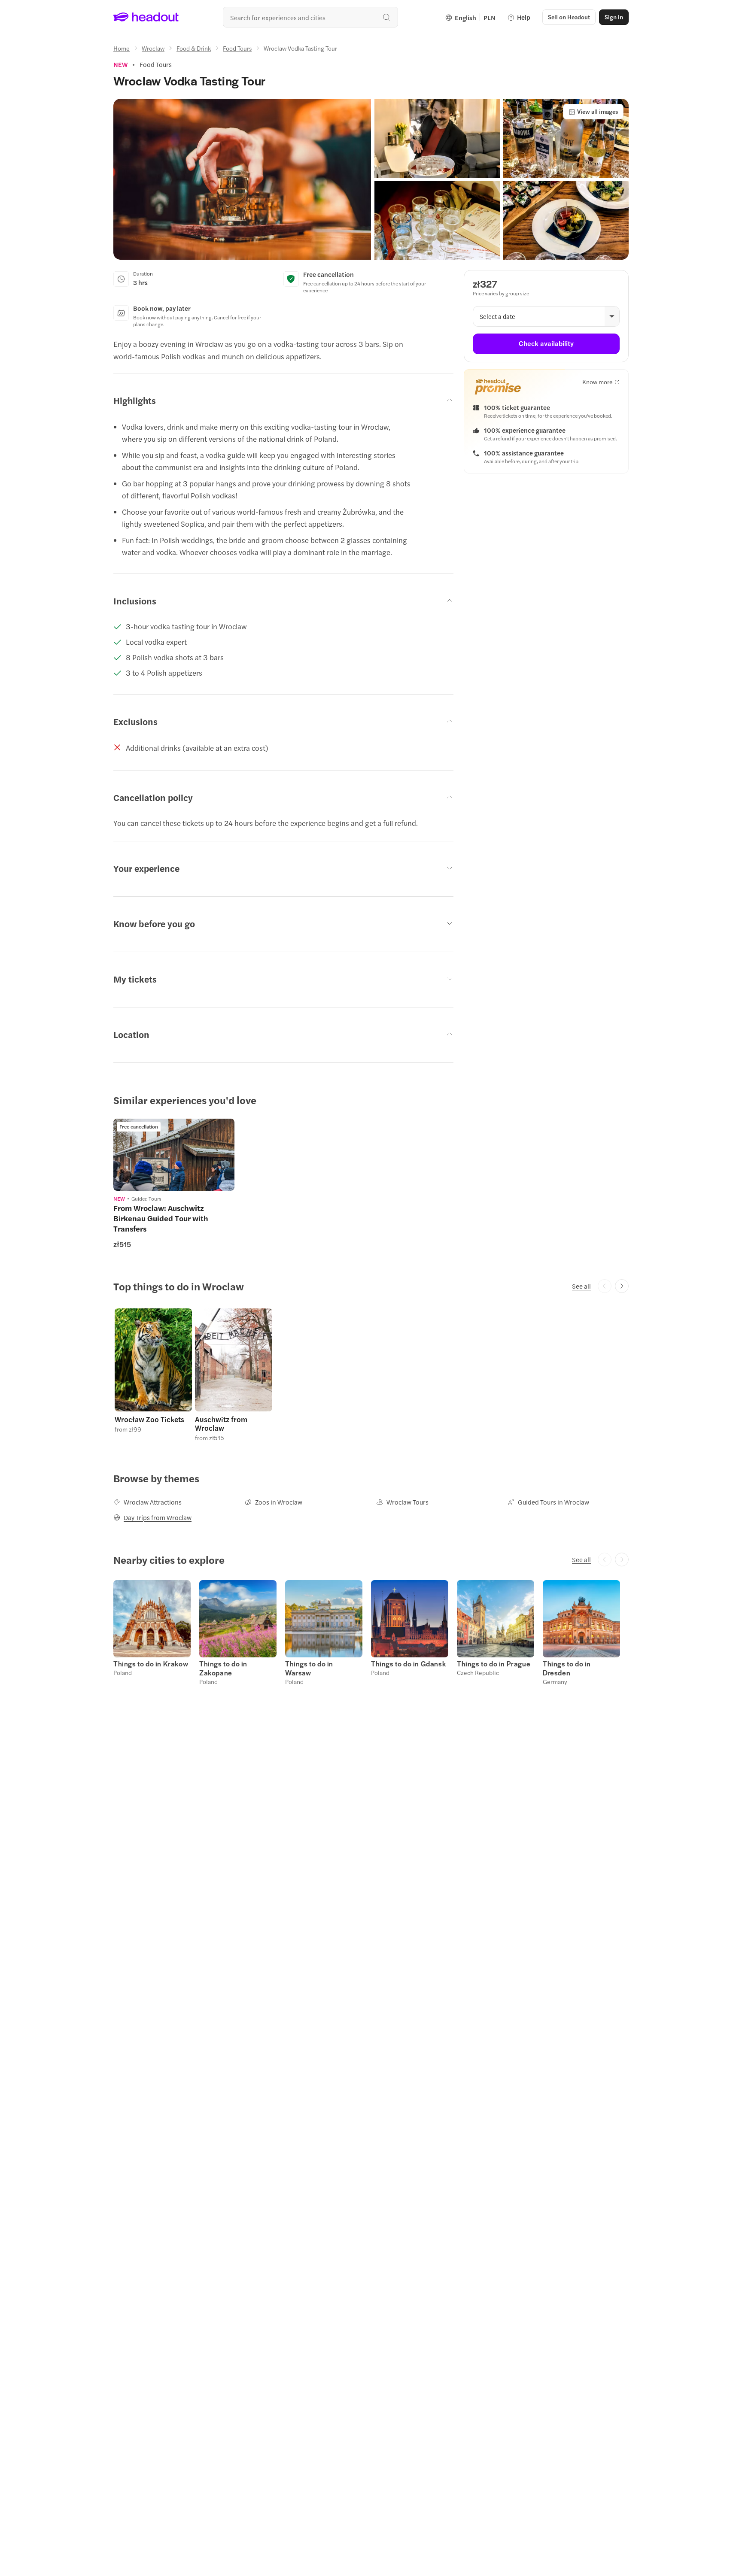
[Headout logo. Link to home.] (146, 17)
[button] (242, 179)
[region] (174, 1155)
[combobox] (310, 17)
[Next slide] (622, 1286)
